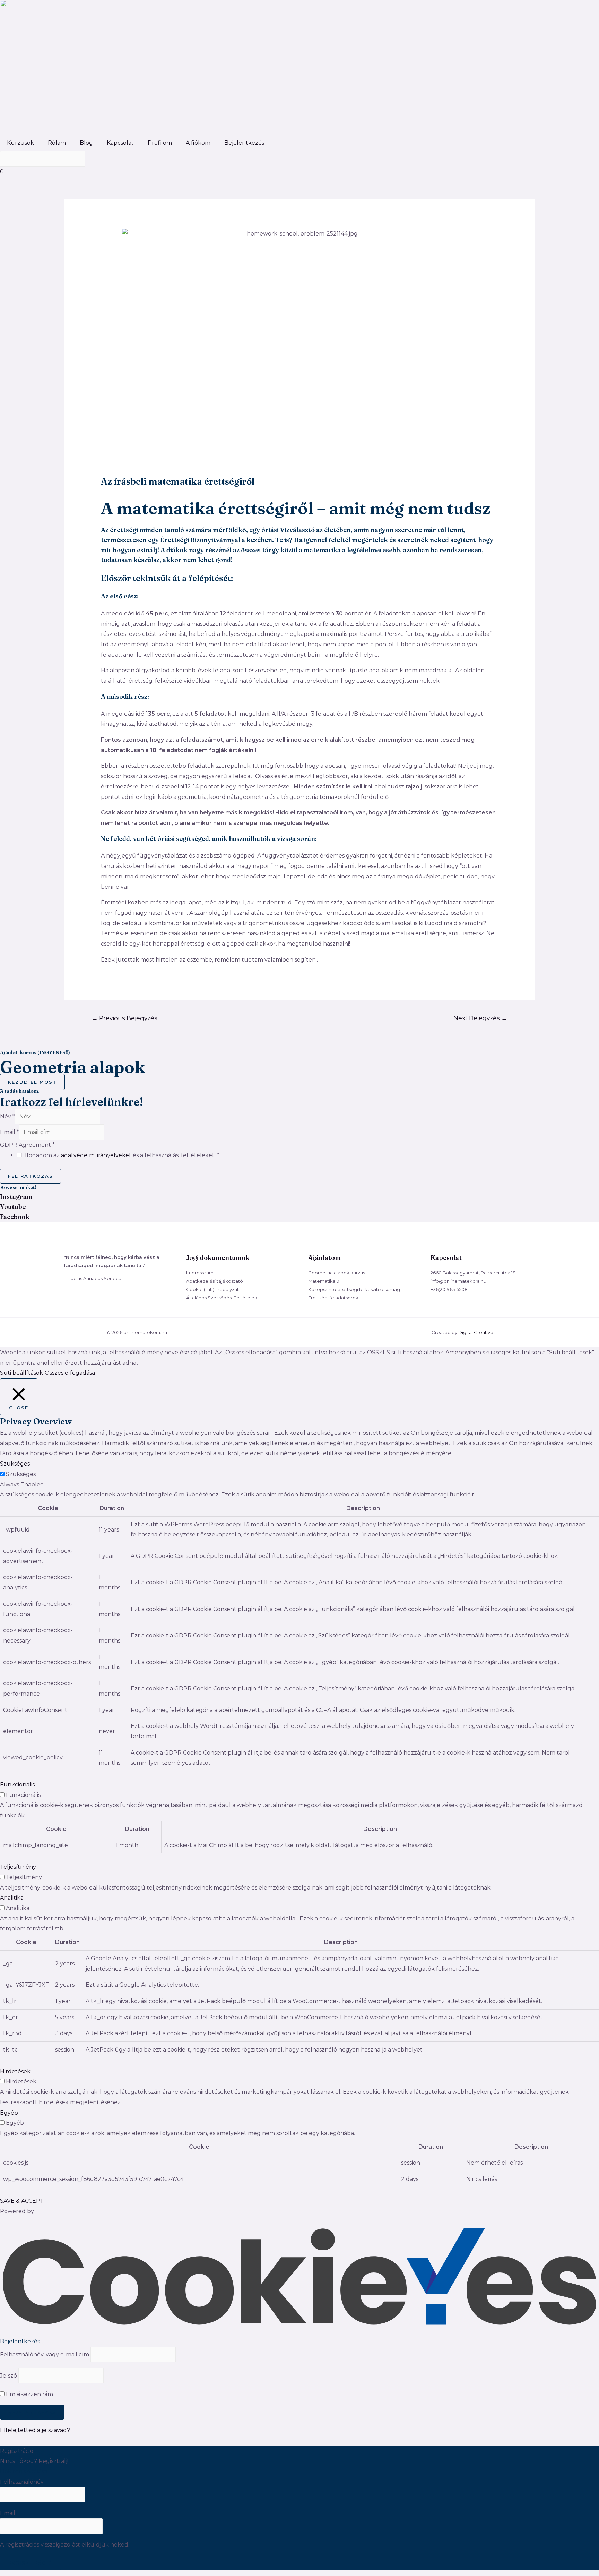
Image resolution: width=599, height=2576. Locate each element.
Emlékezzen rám (29, 2394)
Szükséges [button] (15, 1464)
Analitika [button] (12, 1898)
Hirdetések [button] (15, 2071)
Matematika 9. (324, 1281)
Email (10, 1132)
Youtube (13, 1207)
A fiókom (198, 143)
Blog (86, 143)
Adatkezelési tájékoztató (215, 1281)
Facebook (15, 1217)
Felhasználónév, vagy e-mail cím (45, 2355)
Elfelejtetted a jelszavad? (35, 2430)
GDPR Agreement (27, 1145)
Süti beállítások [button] (21, 1373)
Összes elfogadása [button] (70, 1373)
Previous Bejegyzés (125, 1018)
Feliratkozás (31, 1176)
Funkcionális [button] (17, 1785)
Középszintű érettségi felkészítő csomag (354, 1289)
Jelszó (8, 2376)
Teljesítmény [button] (18, 1867)
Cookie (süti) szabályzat (212, 1289)
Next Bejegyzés (480, 1018)
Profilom (160, 143)
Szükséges (21, 1474)
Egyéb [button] (9, 2113)
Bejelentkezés (244, 143)
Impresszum (200, 1273)
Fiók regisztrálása (24, 2471)
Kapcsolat (120, 143)
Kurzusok (20, 143)
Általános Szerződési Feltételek (222, 1298)
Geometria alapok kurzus (337, 1273)
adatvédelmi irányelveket (96, 1155)
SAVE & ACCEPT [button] (22, 2201)
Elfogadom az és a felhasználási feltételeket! (120, 1155)
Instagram (16, 1197)
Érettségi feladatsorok (333, 1298)
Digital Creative (476, 1332)
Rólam (57, 143)
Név (7, 1116)
